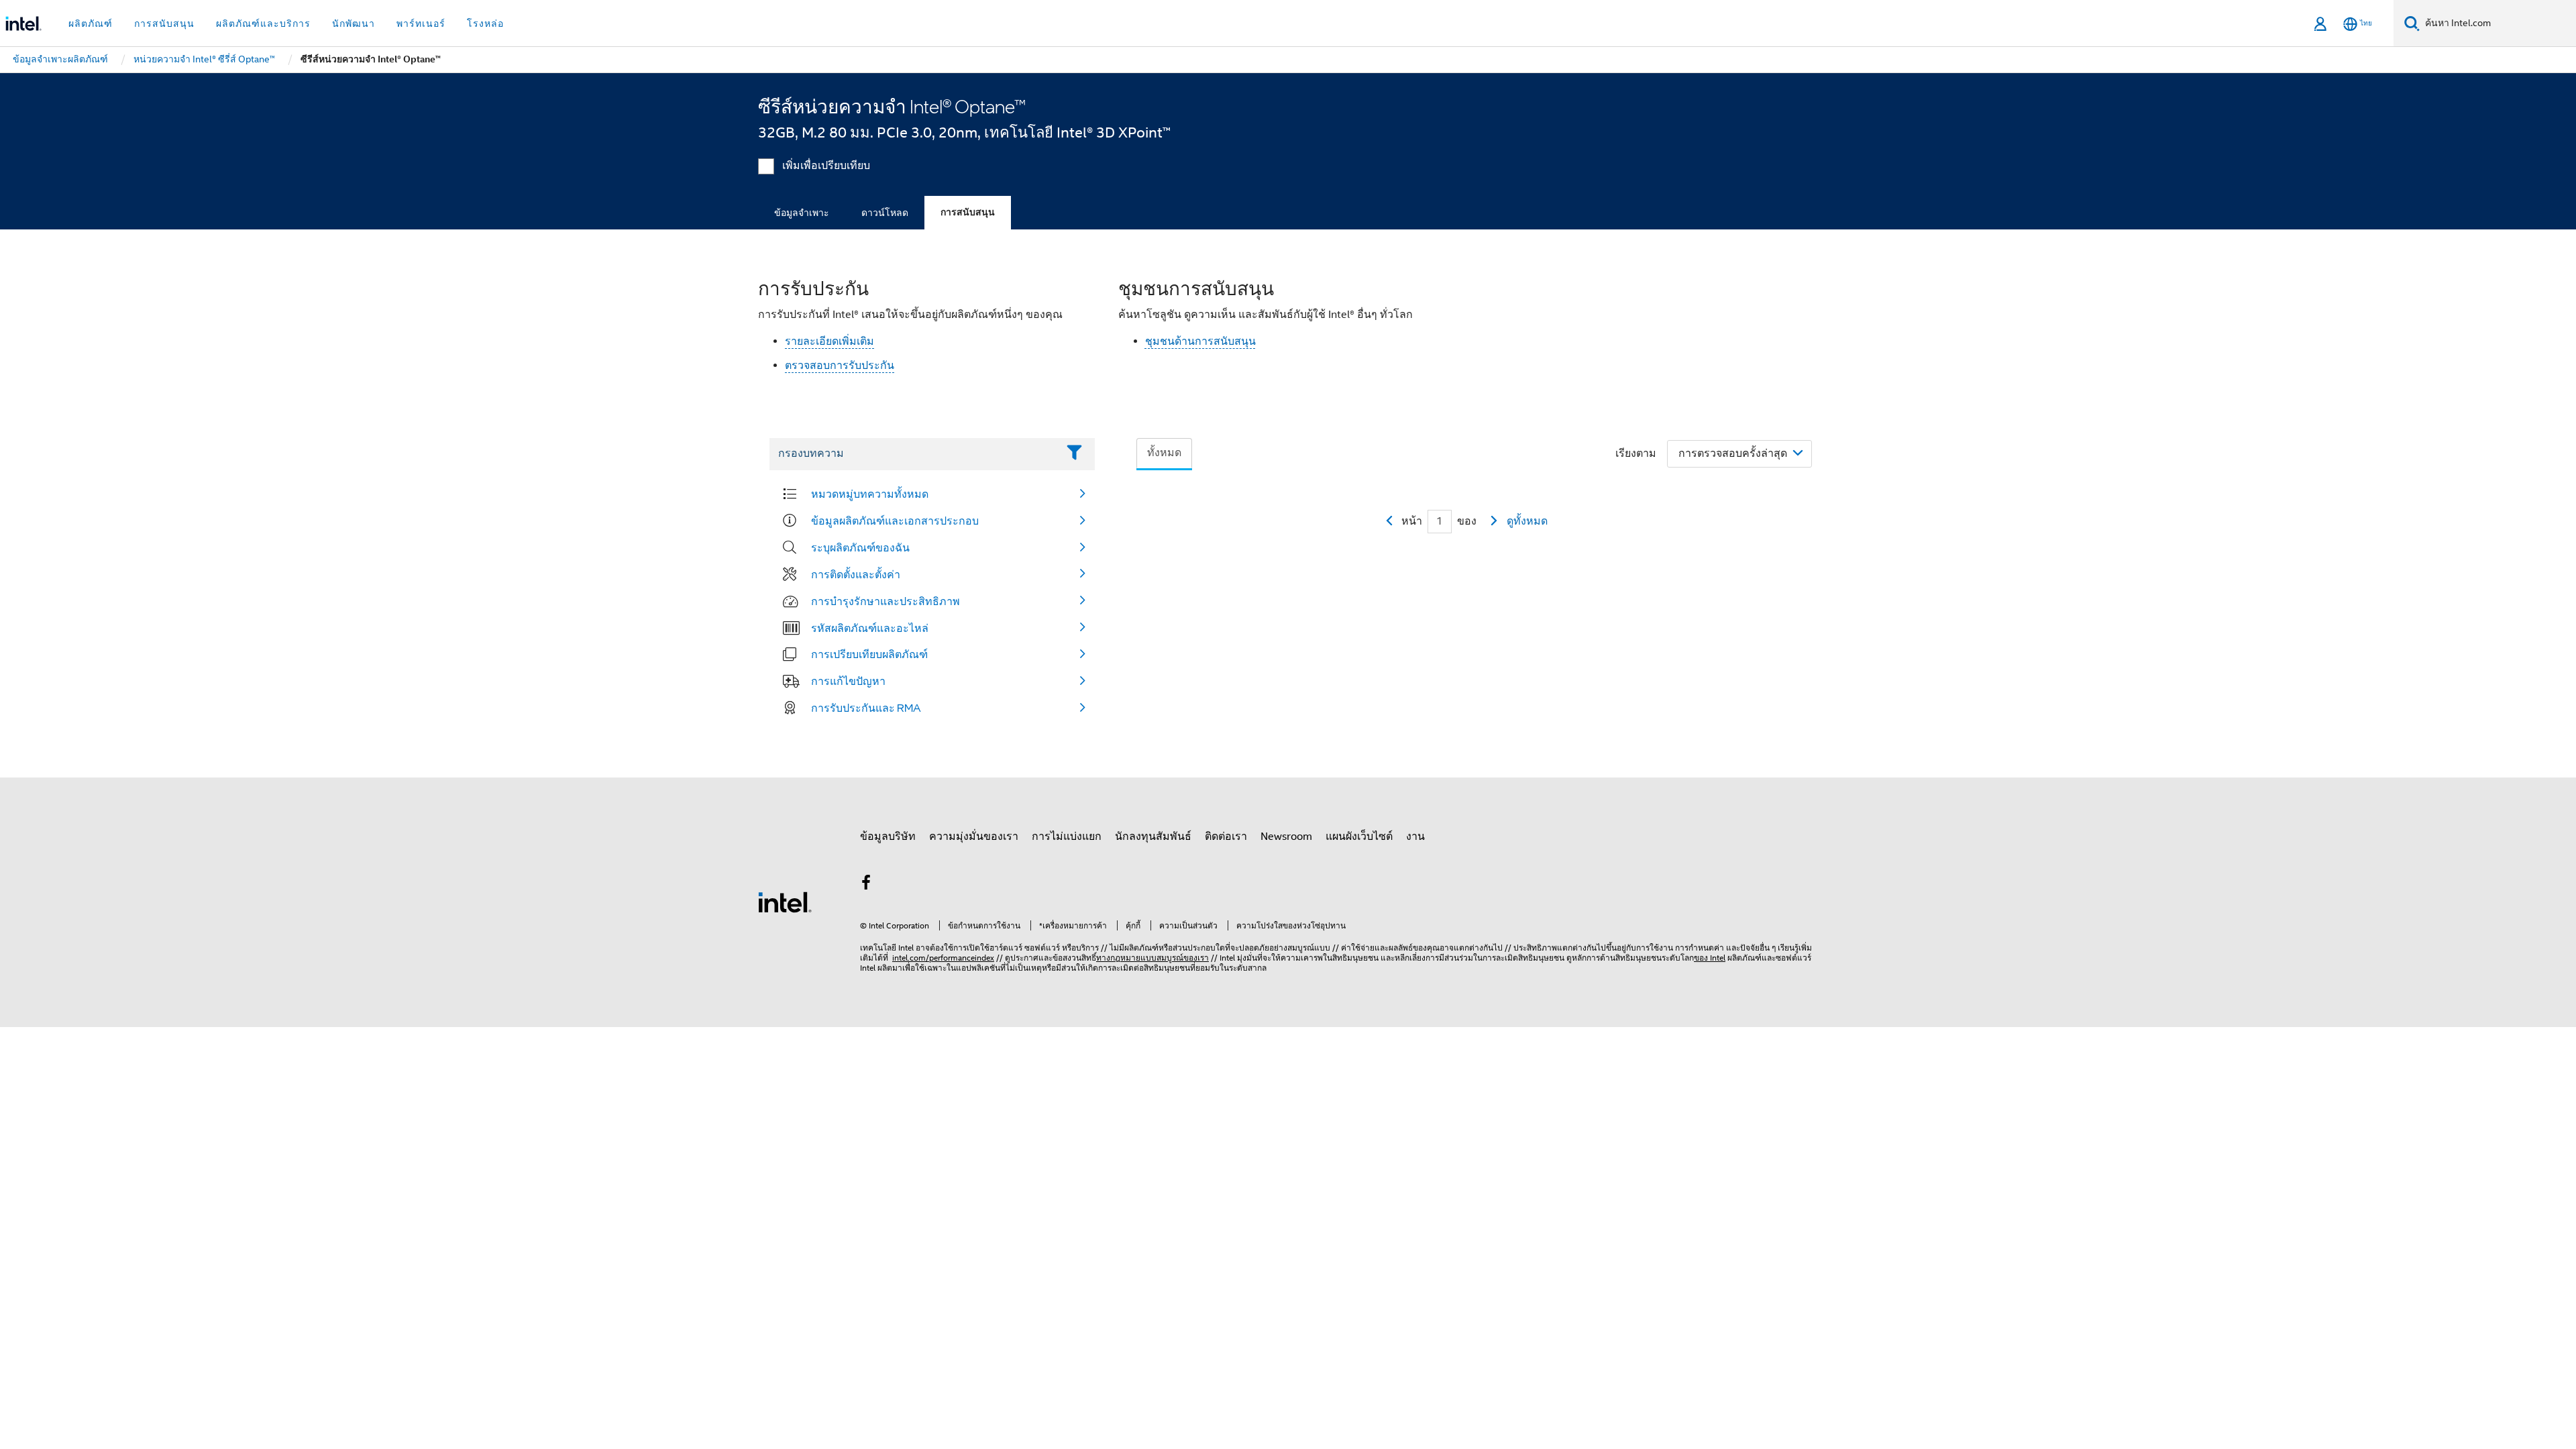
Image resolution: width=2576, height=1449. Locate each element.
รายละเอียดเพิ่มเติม (829, 341)
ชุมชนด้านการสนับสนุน (1200, 341)
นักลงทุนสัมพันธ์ (1153, 837)
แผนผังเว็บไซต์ (1359, 837)
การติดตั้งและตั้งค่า (856, 574)
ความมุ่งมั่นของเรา (974, 837)
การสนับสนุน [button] (164, 23)
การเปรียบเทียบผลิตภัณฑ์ (869, 654)
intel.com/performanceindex (943, 958)
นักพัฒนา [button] (354, 23)
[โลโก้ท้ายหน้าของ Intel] (785, 902)
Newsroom (1286, 837)
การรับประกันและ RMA (866, 708)
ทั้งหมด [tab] (1164, 453)
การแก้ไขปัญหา (848, 681)
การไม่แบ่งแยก (1067, 837)
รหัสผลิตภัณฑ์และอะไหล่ (870, 628)
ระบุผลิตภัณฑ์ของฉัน (860, 547)
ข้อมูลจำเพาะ (802, 213)
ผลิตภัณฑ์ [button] (91, 23)
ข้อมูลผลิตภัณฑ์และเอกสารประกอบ (895, 521)
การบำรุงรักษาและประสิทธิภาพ (885, 601)
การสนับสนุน (968, 212)
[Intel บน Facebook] (866, 885)
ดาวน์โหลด (885, 213)
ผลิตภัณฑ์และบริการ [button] (263, 23)
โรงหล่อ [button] (485, 23)
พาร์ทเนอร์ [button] (421, 23)
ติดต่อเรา (1226, 837)
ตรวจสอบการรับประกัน (840, 366)
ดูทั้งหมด (1527, 521)
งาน (1415, 837)
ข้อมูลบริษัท (888, 837)
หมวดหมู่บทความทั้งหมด (870, 494)
